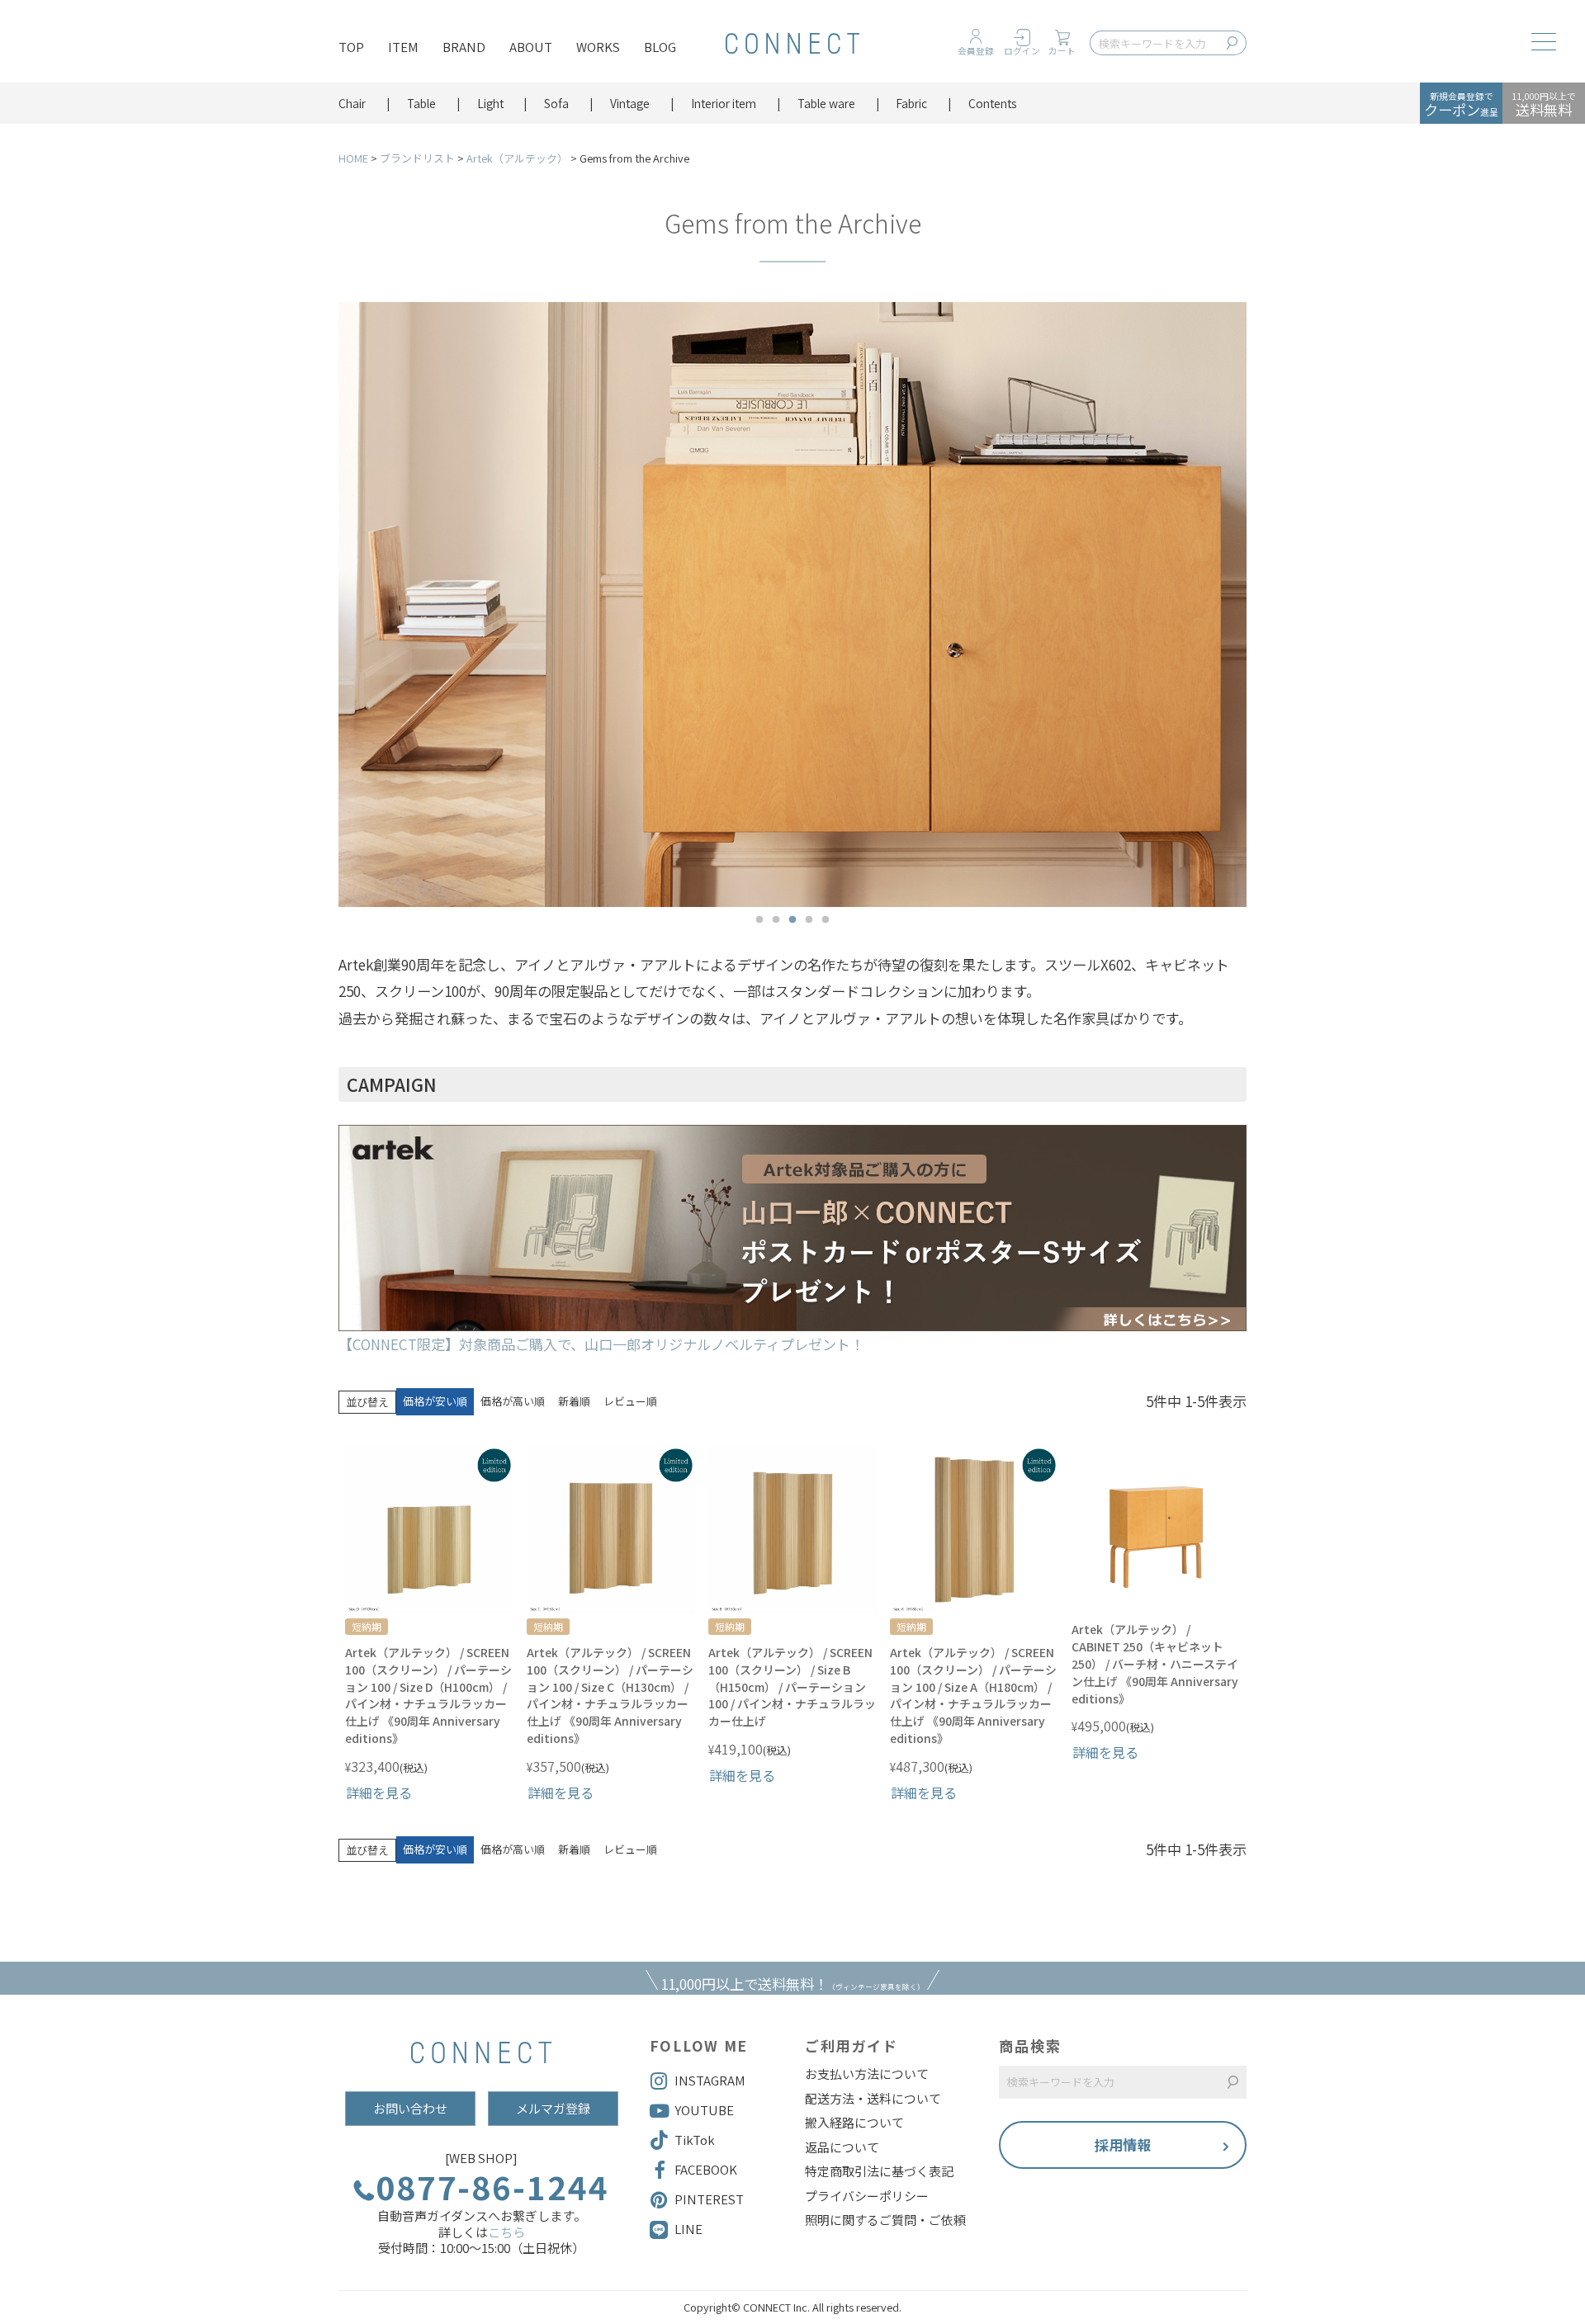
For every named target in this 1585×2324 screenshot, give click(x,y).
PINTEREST (709, 2199)
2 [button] (776, 920)
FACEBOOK (706, 2169)
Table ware (826, 103)
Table (421, 103)
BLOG (660, 47)
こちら (506, 2232)
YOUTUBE (704, 2110)
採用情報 (1123, 2145)
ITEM (403, 47)
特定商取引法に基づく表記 (879, 2171)
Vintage (630, 103)
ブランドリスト (417, 158)
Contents (993, 103)
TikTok (695, 2140)
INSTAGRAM (710, 2080)
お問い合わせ (410, 2108)
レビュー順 (630, 1401)
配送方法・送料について (873, 2099)
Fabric (911, 103)
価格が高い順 (513, 1401)
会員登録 (976, 51)
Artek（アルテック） (517, 158)
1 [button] (759, 920)
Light (490, 103)
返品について (842, 2147)
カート (1062, 51)
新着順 (574, 1401)
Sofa (556, 103)
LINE (688, 2229)
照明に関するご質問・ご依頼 (885, 2220)
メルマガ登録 (553, 2108)
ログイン (1022, 51)
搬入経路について (854, 2123)
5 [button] (826, 920)
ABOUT (531, 47)
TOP (351, 47)
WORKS (598, 47)
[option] (792, 605)
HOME (353, 158)
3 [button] (792, 920)
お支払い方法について (867, 2074)
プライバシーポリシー (867, 2196)
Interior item (724, 103)
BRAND (464, 47)
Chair (352, 103)
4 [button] (809, 920)
